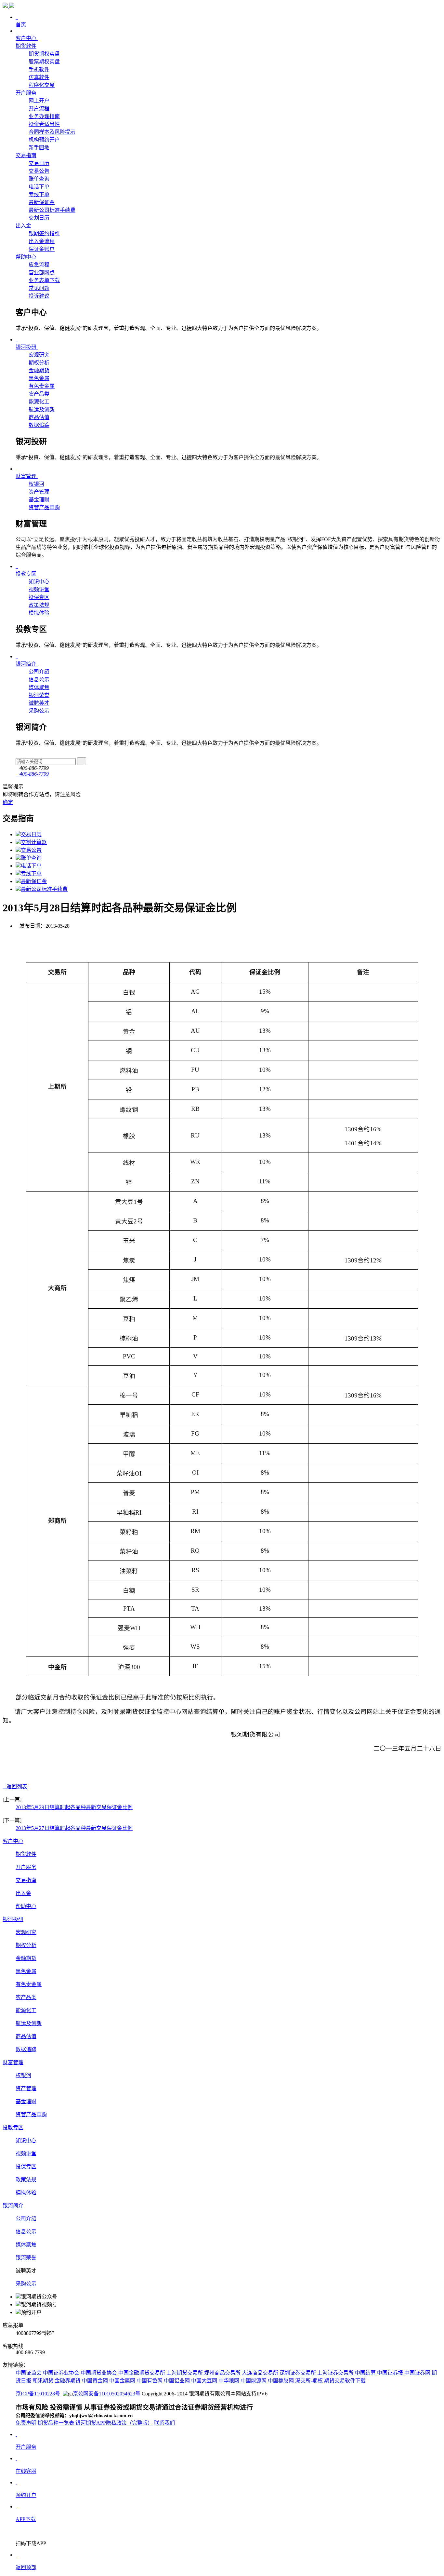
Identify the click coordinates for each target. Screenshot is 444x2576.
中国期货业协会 (99, 2373)
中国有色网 (150, 2381)
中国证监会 (29, 2373)
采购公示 (39, 711)
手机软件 (39, 69)
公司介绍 (39, 672)
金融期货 (39, 370)
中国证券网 (417, 2373)
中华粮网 (229, 2381)
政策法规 (39, 605)
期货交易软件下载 (345, 2381)
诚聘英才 (39, 703)
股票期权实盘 (44, 62)
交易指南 (26, 155)
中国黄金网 (95, 2381)
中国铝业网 (177, 2381)
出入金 (23, 226)
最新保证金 (42, 202)
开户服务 (26, 93)
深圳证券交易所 (298, 2373)
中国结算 (365, 2373)
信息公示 (39, 680)
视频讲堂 (39, 589)
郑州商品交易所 (222, 2373)
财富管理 (13, 2062)
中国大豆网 (204, 2381)
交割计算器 (34, 842)
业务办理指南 (44, 116)
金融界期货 (68, 2381)
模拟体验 (39, 613)
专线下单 (39, 194)
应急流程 (39, 265)
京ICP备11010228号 (38, 2394)
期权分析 (39, 363)
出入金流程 (42, 241)
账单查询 (39, 179)
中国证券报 (390, 2373)
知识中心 (39, 582)
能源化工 (39, 402)
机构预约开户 (44, 140)
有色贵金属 (42, 386)
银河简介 (13, 2206)
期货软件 (26, 46)
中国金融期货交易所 (142, 2373)
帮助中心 (26, 257)
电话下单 (39, 187)
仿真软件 (39, 77)
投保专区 (39, 597)
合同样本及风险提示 (52, 132)
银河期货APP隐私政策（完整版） (114, 2423)
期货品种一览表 (56, 2423)
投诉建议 (39, 296)
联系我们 (164, 2423)
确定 (8, 802)
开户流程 (39, 109)
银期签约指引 (44, 233)
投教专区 (13, 2127)
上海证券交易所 (335, 2373)
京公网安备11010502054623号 (107, 2394)
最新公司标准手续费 (52, 210)
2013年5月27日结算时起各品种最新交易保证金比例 (74, 1828)
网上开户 (39, 101)
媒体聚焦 (39, 687)
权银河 (36, 484)
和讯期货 (43, 2381)
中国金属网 (122, 2381)
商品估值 (39, 417)
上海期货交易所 (185, 2373)
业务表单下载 (44, 280)
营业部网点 (42, 273)
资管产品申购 (44, 507)
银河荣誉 (39, 695)
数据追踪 (39, 425)
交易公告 (39, 171)
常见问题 (39, 288)
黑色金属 (39, 378)
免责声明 (26, 2423)
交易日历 (39, 163)
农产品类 (39, 394)
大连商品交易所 (260, 2373)
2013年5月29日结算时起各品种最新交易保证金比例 (74, 1807)
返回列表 (17, 1786)
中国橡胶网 (281, 2381)
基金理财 (39, 500)
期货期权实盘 (44, 54)
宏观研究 (39, 355)
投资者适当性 (44, 124)
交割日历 (39, 218)
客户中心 (13, 1841)
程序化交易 (42, 85)
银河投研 (13, 1919)
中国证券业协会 (61, 2373)
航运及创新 (42, 409)
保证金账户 (42, 249)
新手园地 (39, 148)
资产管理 (39, 492)
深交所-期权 (309, 2381)
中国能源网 (254, 2381)
